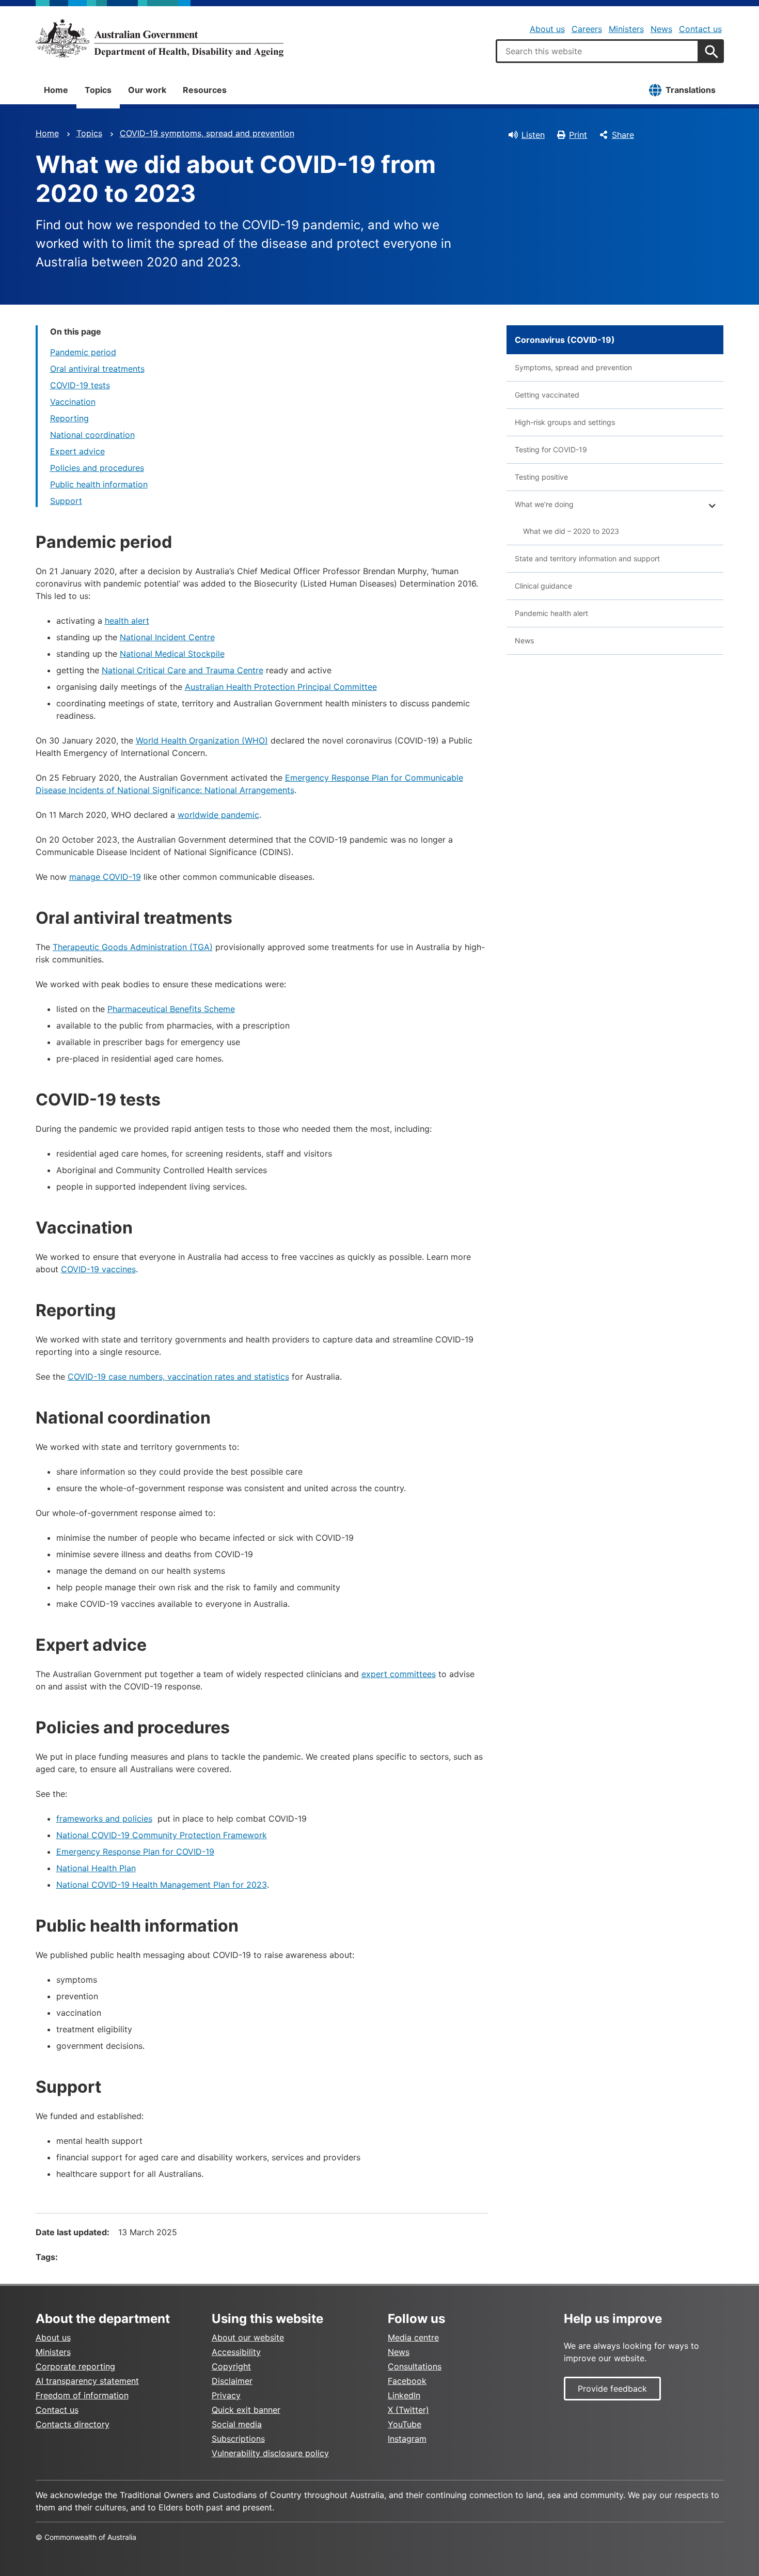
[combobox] (597, 51)
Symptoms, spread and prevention (573, 367)
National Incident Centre (167, 637)
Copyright (231, 2366)
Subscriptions (238, 2439)
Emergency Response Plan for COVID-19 (135, 1852)
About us (547, 29)
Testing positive (541, 477)
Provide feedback (612, 2389)
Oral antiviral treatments (97, 369)
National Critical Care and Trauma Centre (183, 670)
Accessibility (236, 2352)
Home (56, 90)
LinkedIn (404, 2395)
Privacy (226, 2395)
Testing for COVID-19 (551, 449)
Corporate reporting (75, 2366)
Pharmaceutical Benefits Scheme (171, 1009)
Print (578, 135)
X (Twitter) (408, 2410)
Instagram (407, 2439)
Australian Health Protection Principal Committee (281, 687)
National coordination (92, 435)
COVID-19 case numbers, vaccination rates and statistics (178, 1377)
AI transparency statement (87, 2381)
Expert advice (77, 451)
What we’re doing (544, 504)
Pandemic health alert (551, 613)
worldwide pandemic (218, 815)
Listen (533, 135)
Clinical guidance (543, 586)
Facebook (407, 2381)
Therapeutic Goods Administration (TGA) (133, 947)
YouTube (405, 2424)
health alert (127, 621)
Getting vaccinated (547, 395)
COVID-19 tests (80, 385)
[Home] (160, 38)
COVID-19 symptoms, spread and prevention (207, 133)
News (661, 29)
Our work (147, 90)
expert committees (399, 1674)
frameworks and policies (104, 1819)
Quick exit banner (246, 2410)
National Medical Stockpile (172, 654)
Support (66, 501)
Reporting (69, 418)
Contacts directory (73, 2424)
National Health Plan (96, 1868)
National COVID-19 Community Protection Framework (162, 1835)
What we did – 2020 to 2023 (571, 531)
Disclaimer (232, 2381)
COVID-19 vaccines (98, 1269)
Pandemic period (83, 352)
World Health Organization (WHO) (202, 740)
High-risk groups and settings (565, 422)
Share (623, 135)
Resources (205, 90)
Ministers (626, 29)
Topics (98, 90)
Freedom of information (82, 2395)
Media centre (413, 2337)
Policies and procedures (97, 468)
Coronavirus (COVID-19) (565, 340)
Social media (237, 2424)
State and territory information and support (587, 558)
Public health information (99, 484)
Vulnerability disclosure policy (270, 2453)
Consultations (415, 2366)
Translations (691, 90)
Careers (587, 29)
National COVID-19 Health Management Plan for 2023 (162, 1885)
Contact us (700, 29)
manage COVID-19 (105, 877)
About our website (248, 2337)
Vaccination (73, 402)
